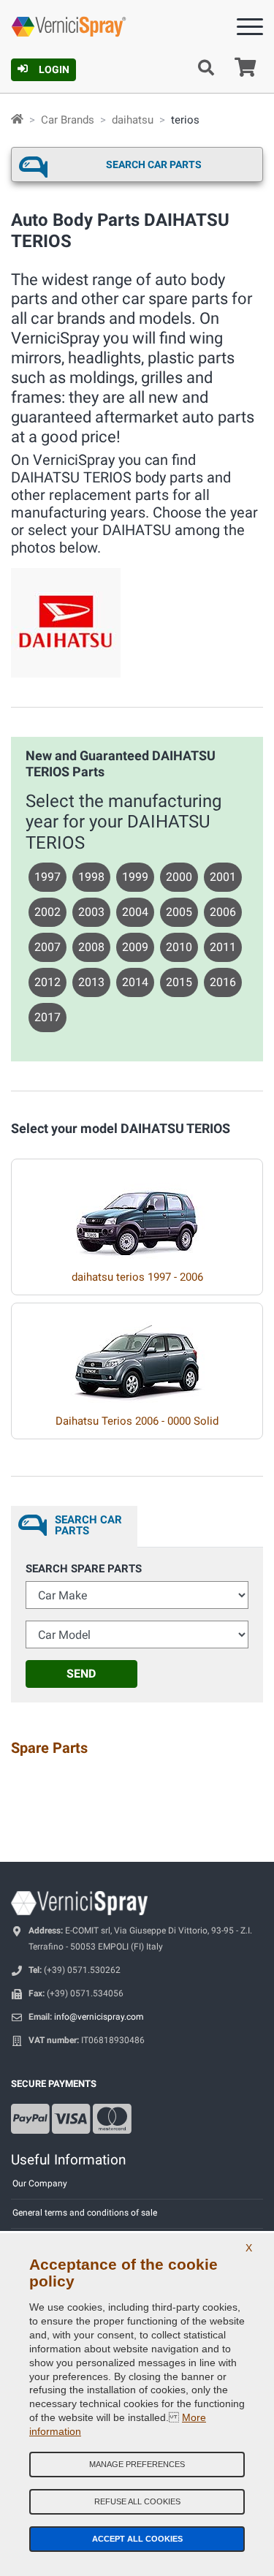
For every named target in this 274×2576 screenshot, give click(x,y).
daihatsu (133, 120)
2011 (223, 947)
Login (54, 69)
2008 (91, 947)
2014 (135, 982)
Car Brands (68, 120)
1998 (91, 877)
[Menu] (250, 30)
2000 (179, 877)
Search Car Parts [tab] (88, 1525)
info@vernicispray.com (99, 2017)
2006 (223, 912)
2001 (223, 877)
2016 (223, 982)
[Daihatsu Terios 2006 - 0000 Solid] (137, 1353)
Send (81, 1674)
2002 (47, 912)
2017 (47, 1017)
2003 (91, 912)
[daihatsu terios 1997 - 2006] (137, 1209)
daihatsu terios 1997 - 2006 (137, 1277)
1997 (47, 877)
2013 (91, 982)
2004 (135, 912)
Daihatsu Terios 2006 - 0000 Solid (137, 1421)
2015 (179, 982)
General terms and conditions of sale (85, 2213)
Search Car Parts (154, 164)
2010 (179, 947)
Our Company (40, 2183)
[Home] (17, 120)
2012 (47, 982)
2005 (179, 912)
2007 (47, 947)
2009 (135, 947)
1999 (135, 877)
